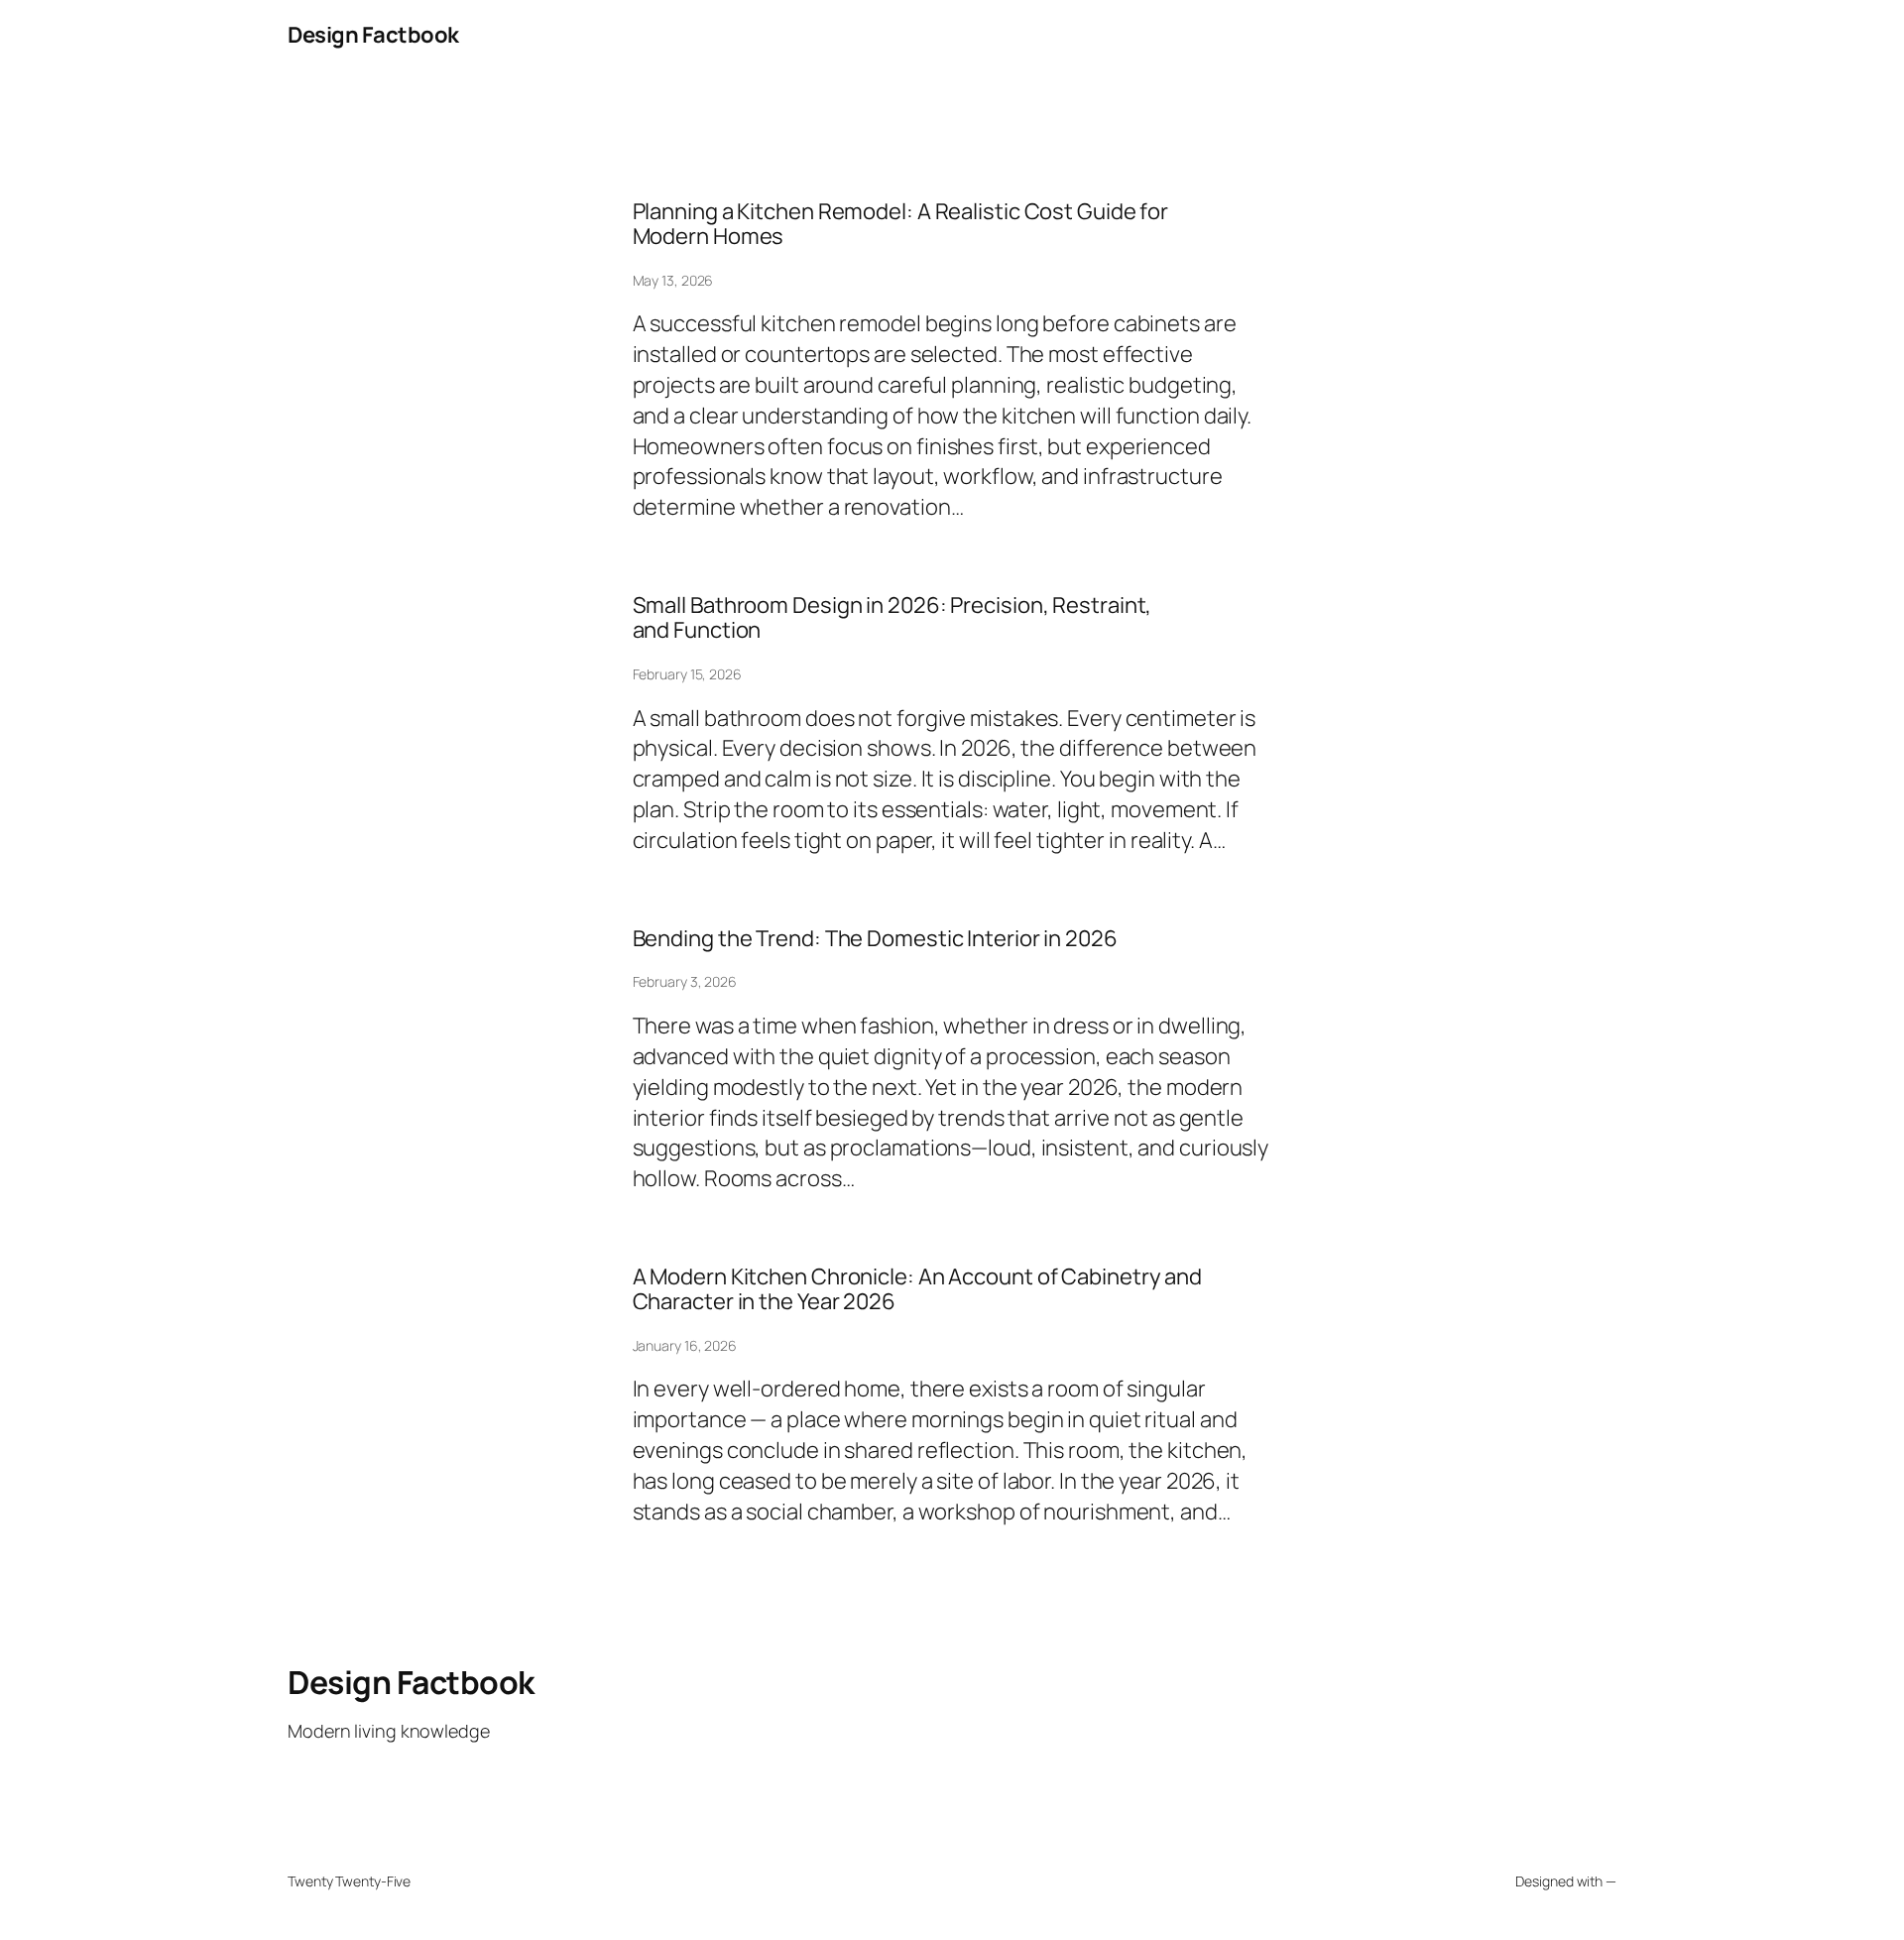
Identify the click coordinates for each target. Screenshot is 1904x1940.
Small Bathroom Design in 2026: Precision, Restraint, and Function (892, 618)
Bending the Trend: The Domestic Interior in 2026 (875, 939)
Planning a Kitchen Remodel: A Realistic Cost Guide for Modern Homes (901, 224)
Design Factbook (373, 35)
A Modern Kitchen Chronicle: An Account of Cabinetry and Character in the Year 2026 (918, 1289)
